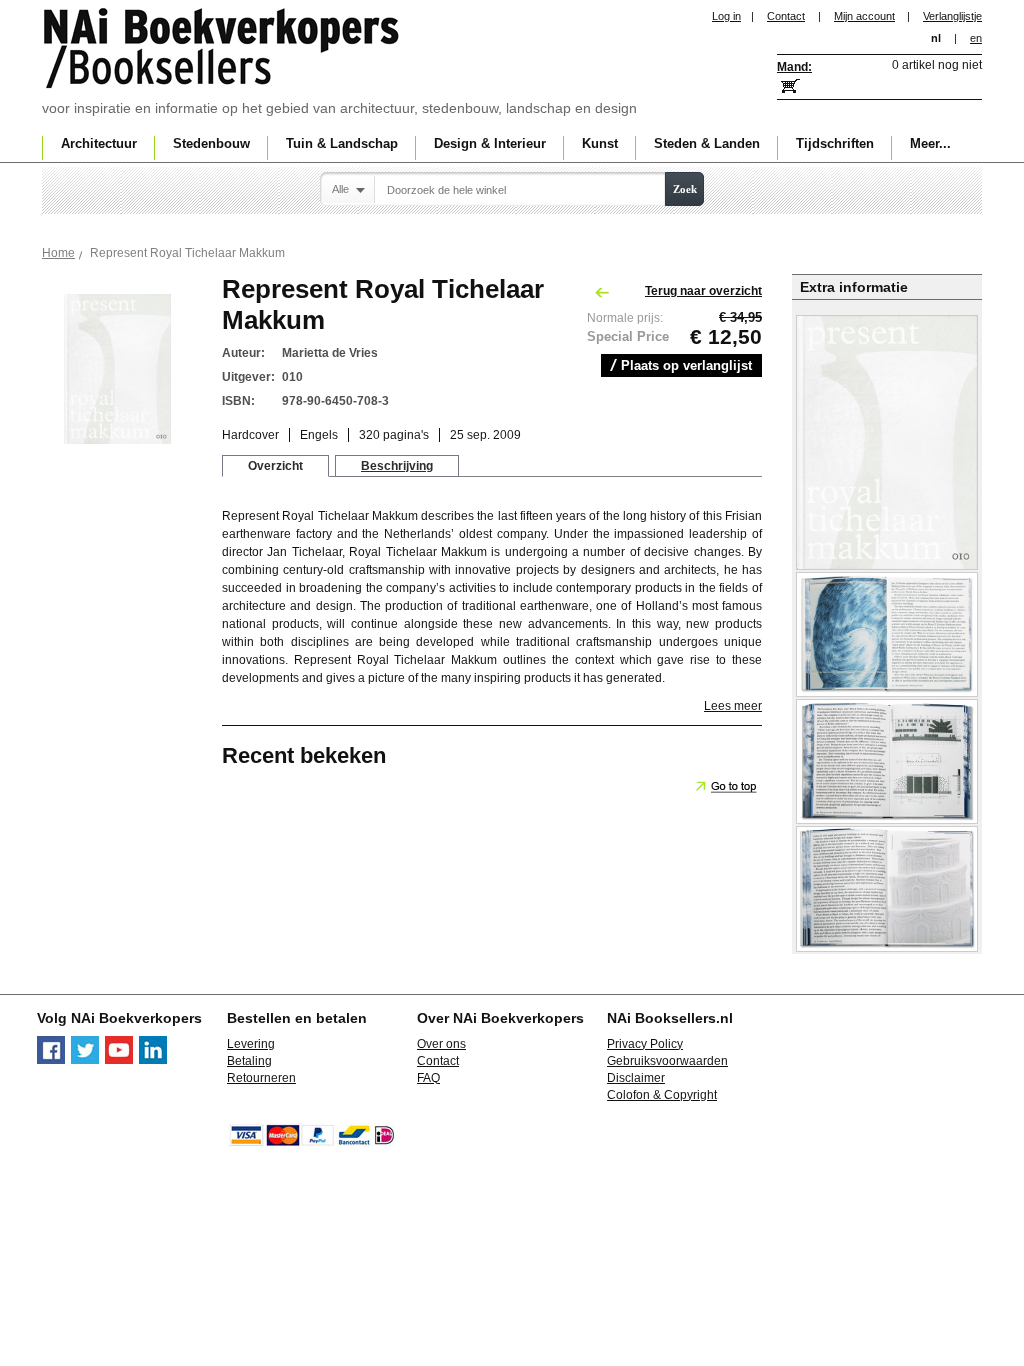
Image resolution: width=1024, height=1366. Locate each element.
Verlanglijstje (952, 16)
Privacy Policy (645, 1044)
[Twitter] (85, 1060)
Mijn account (864, 16)
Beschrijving (397, 466)
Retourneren (261, 1078)
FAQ (428, 1078)
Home (58, 253)
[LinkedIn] (153, 1060)
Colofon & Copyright (662, 1095)
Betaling (249, 1061)
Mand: (794, 67)
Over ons (441, 1044)
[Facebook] (51, 1060)
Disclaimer (636, 1078)
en (976, 38)
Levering (251, 1044)
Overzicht (275, 466)
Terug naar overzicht (703, 291)
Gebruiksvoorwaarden (667, 1061)
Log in (726, 16)
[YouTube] (119, 1060)
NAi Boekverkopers (223, 50)
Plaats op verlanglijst (686, 365)
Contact (786, 16)
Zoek (685, 189)
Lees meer (733, 706)
